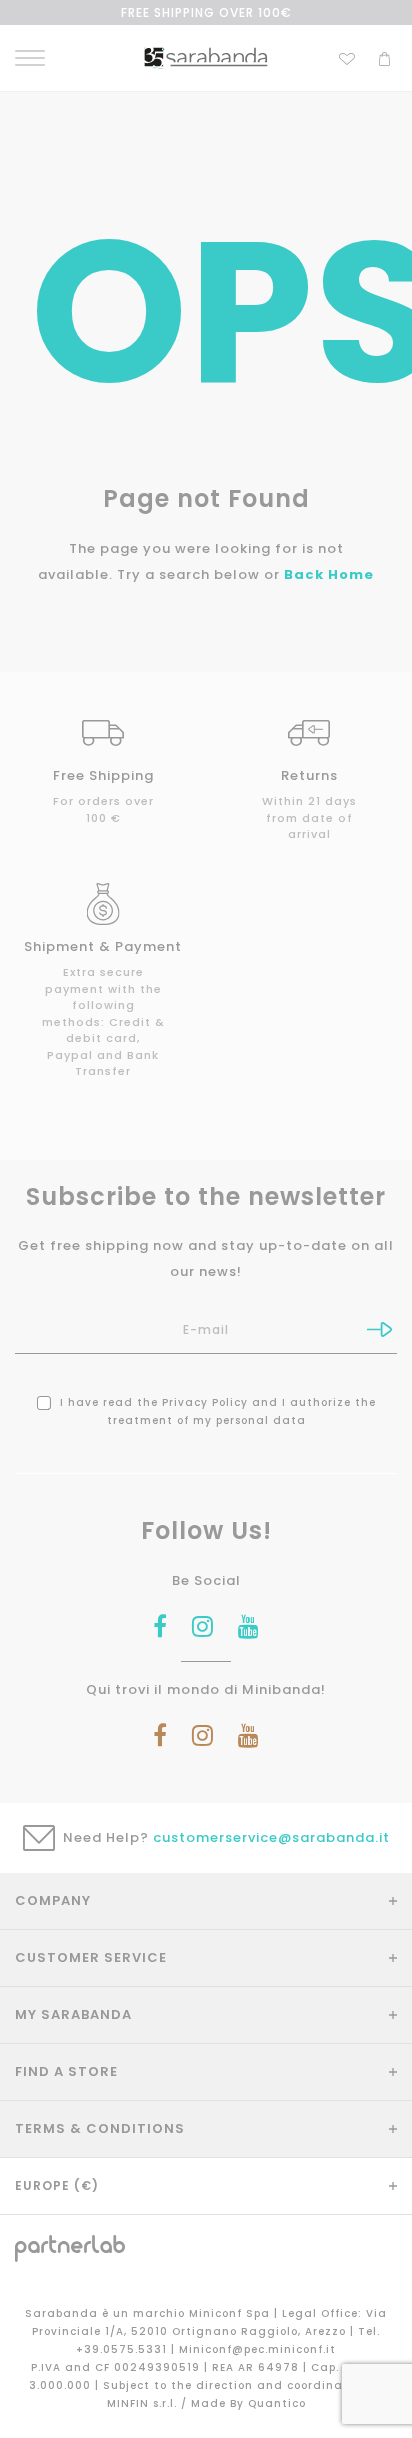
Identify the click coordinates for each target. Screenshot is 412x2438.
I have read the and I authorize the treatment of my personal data (216, 1411)
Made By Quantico (248, 2403)
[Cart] (384, 56)
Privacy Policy (205, 1402)
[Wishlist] (347, 56)
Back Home (329, 574)
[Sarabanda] (205, 57)
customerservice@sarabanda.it (271, 1837)
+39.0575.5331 (123, 2349)
